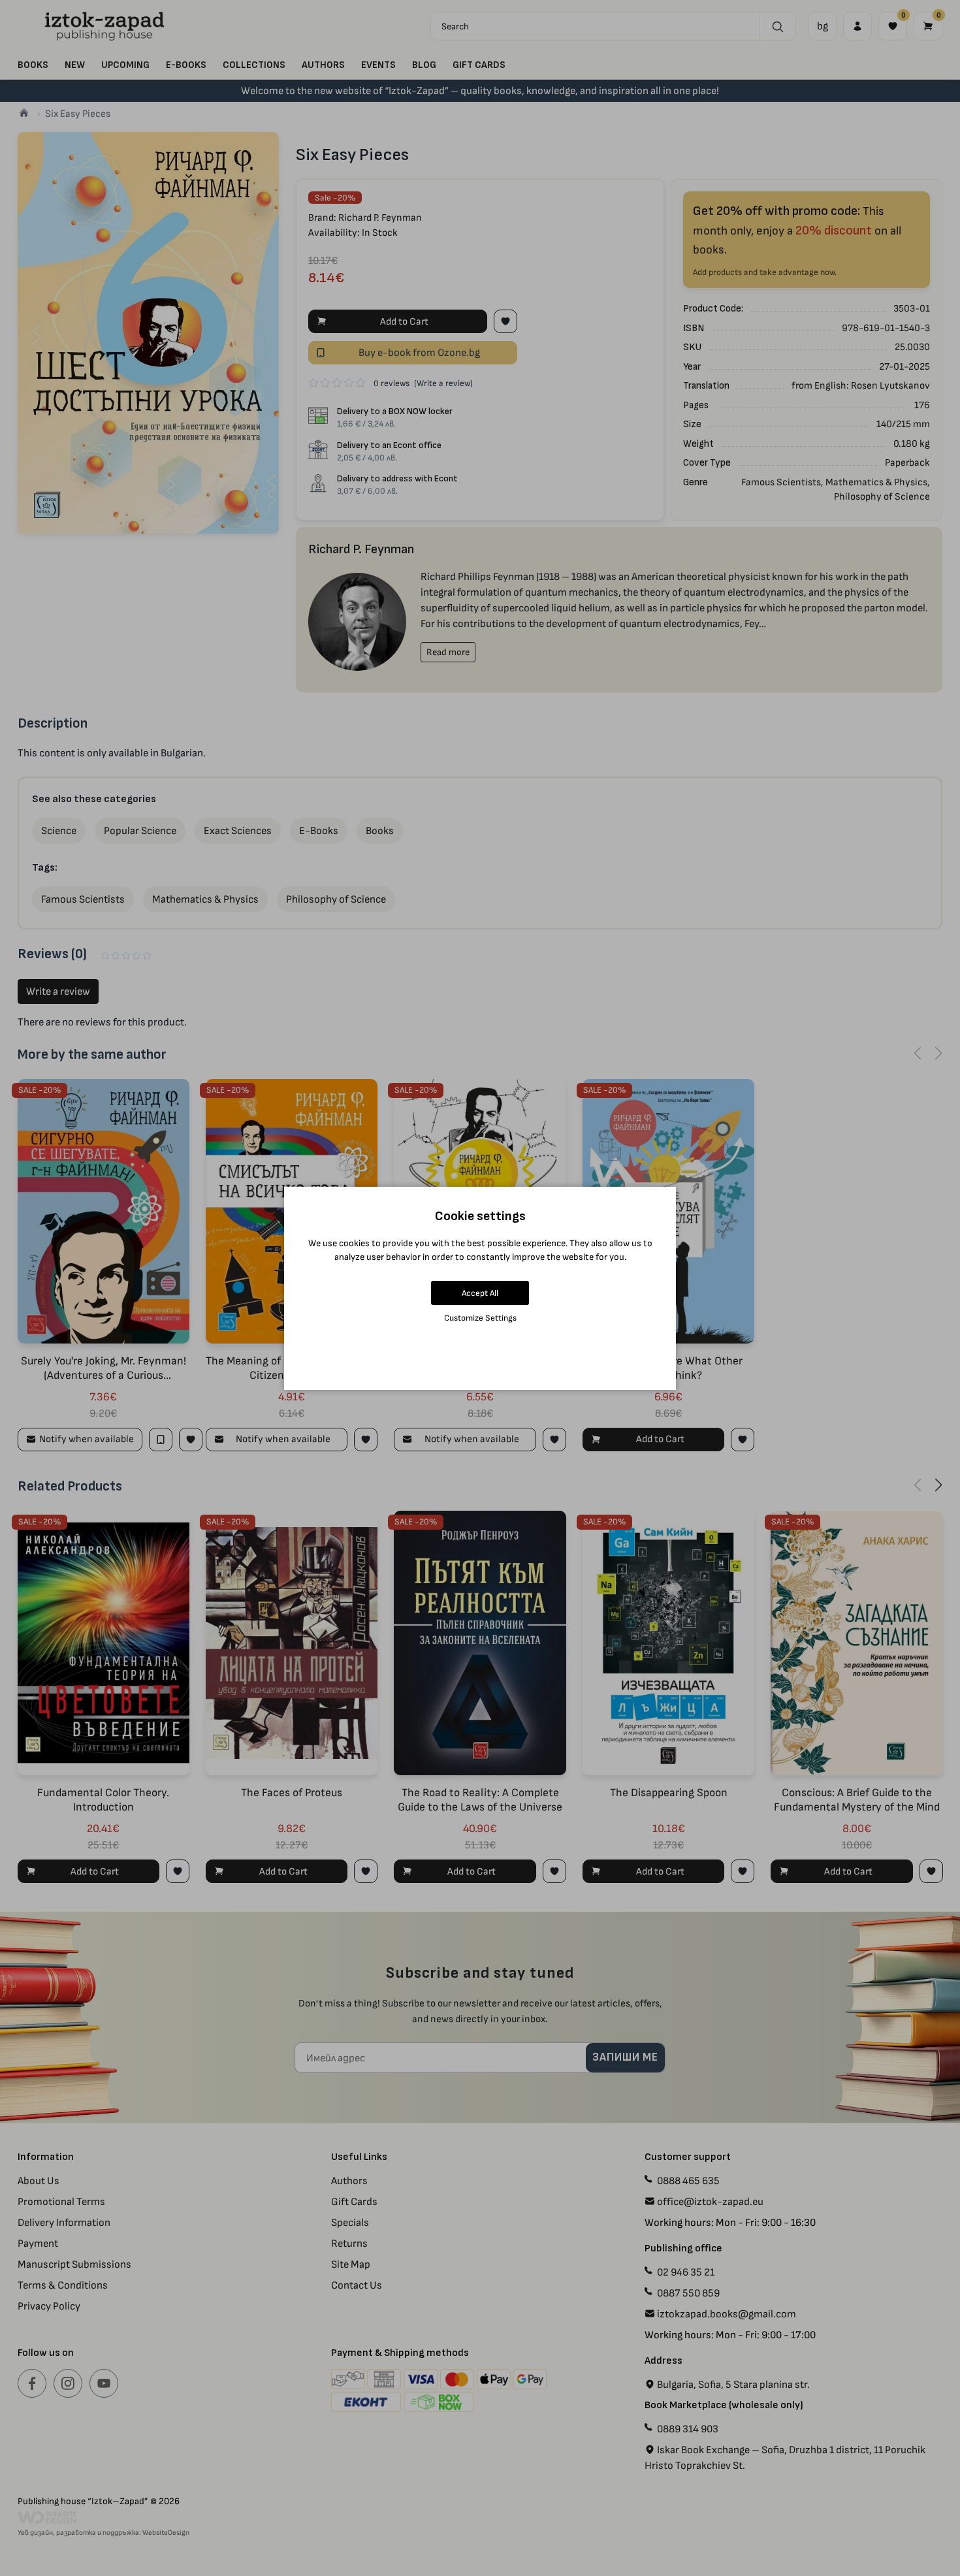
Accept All (480, 1293)
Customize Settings (480, 1318)
